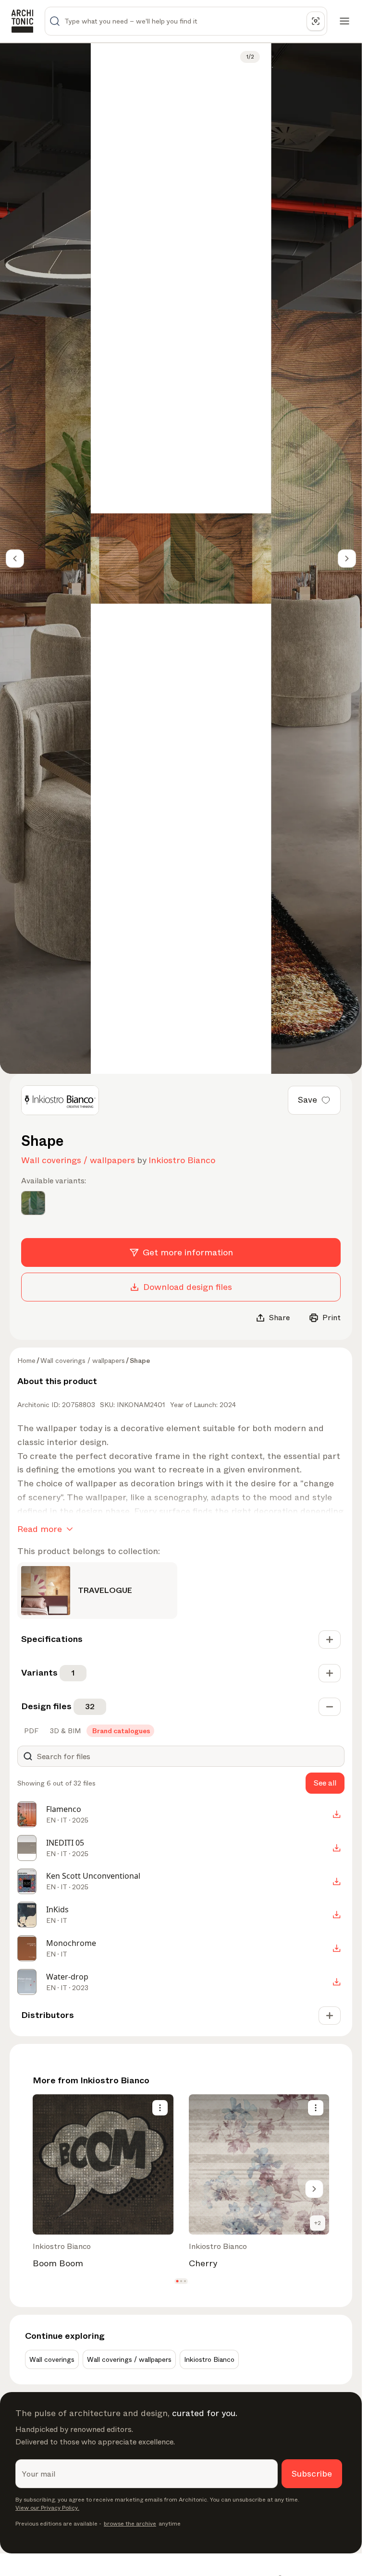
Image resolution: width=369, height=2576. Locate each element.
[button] (177, 2281)
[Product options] (160, 2108)
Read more (40, 1529)
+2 (318, 2223)
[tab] (30, 1731)
